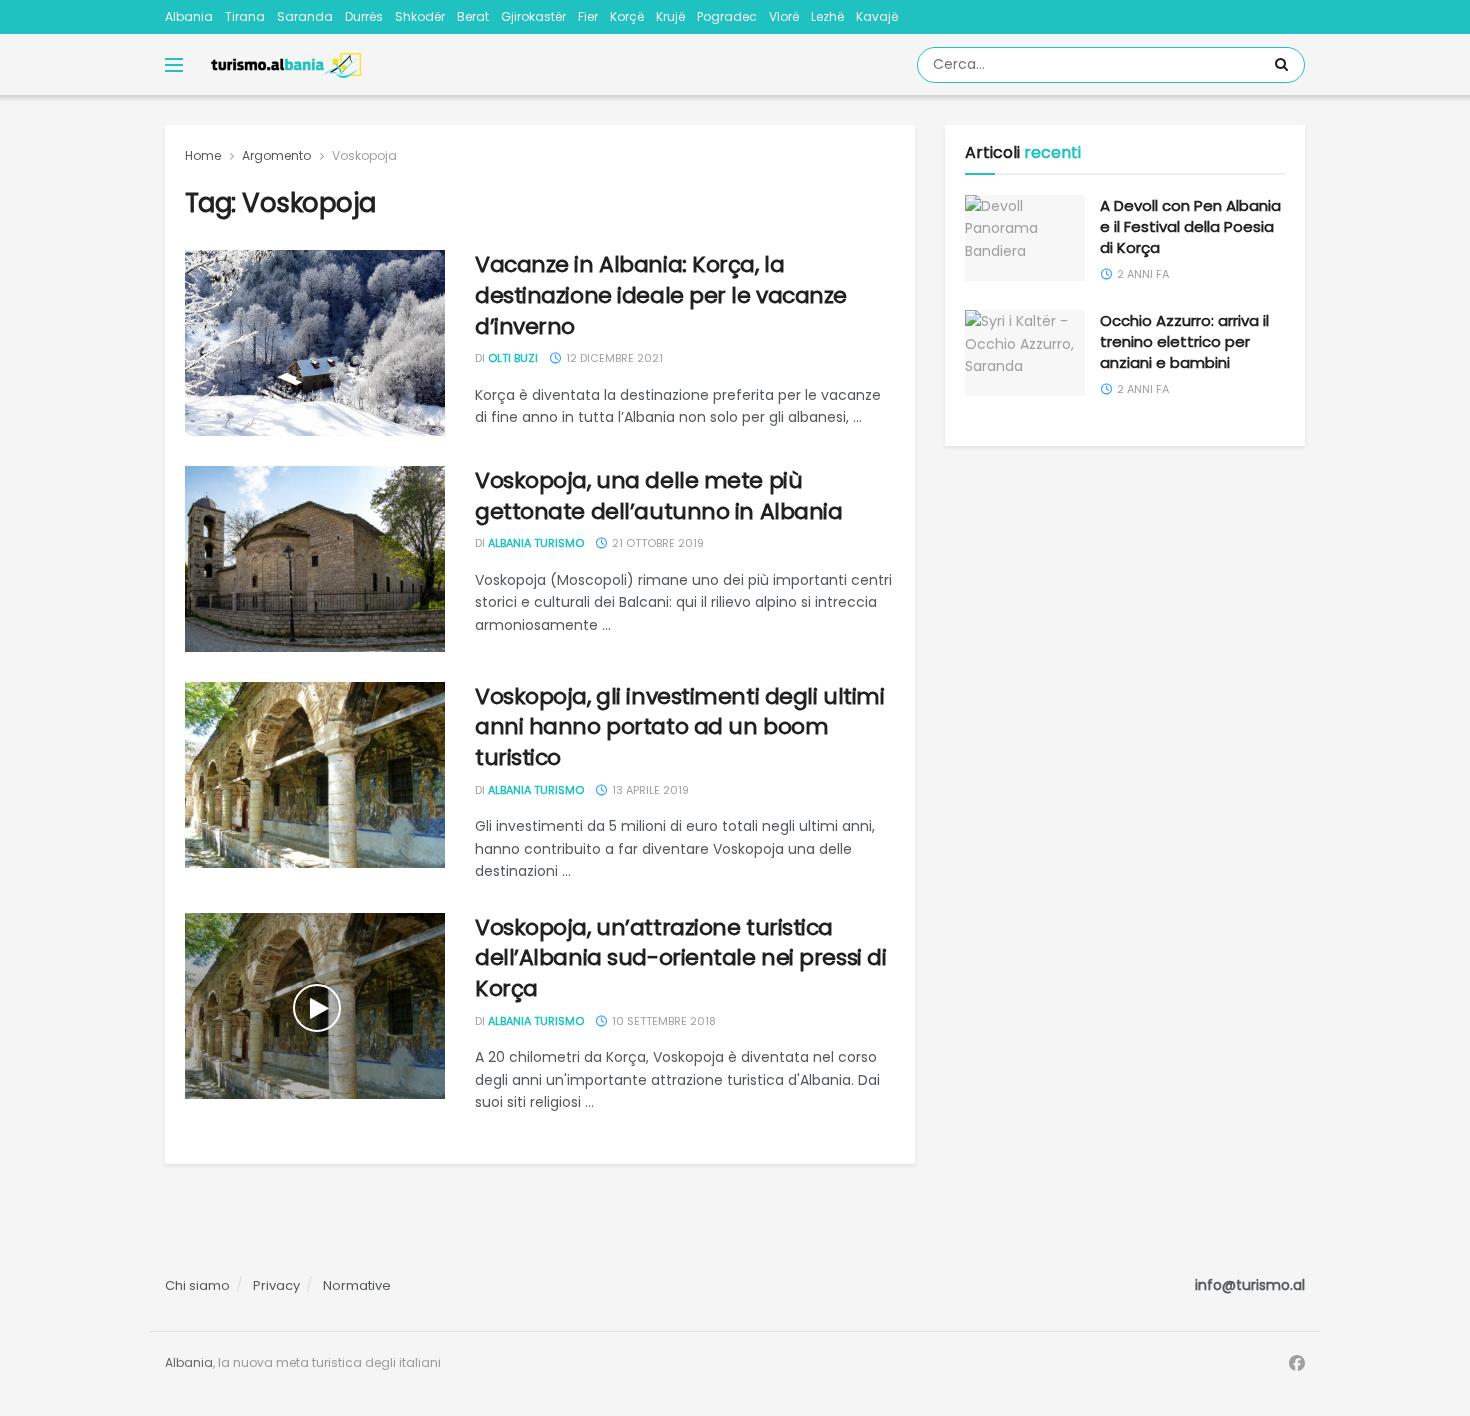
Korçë (627, 16)
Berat (473, 16)
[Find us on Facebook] (1297, 1364)
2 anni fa (1141, 274)
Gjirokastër (533, 16)
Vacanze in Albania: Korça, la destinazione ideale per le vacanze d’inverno (661, 295)
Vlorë (784, 16)
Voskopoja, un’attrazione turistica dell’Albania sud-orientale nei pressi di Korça (680, 958)
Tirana (245, 16)
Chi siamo (197, 1285)
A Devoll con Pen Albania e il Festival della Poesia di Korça (1190, 226)
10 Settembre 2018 (662, 1021)
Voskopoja (364, 155)
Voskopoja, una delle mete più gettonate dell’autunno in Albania (658, 496)
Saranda (305, 16)
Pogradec (727, 16)
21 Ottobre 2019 (656, 543)
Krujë (670, 16)
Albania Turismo (536, 543)
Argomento (276, 155)
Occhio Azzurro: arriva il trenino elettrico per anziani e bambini (1184, 341)
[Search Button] (1285, 65)
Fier (588, 16)
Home (203, 155)
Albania (189, 16)
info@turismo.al (1250, 1285)
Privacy (276, 1285)
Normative (357, 1285)
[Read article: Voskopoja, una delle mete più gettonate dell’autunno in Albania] (315, 559)
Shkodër (420, 16)
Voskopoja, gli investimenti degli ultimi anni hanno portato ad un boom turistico (679, 727)
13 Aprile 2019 (649, 790)
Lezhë (827, 16)
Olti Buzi (513, 358)
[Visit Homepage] (286, 65)
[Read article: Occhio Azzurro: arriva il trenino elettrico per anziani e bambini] (1025, 353)
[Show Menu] (174, 65)
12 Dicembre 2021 (613, 358)
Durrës (364, 16)
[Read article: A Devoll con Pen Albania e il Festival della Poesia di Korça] (1025, 238)
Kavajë (877, 16)
